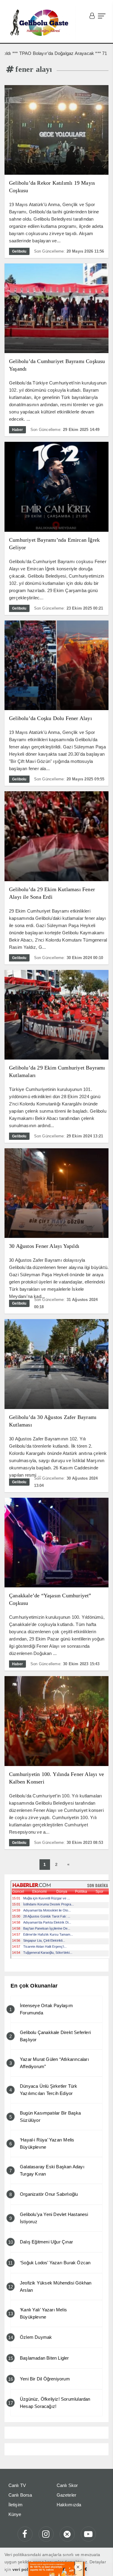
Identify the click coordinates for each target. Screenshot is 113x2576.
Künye (15, 2514)
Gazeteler (67, 2495)
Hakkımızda (69, 2505)
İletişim (16, 2505)
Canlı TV (17, 2485)
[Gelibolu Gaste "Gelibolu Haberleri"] (40, 23)
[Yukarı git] (101, 2564)
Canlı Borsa (20, 2495)
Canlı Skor (67, 2485)
